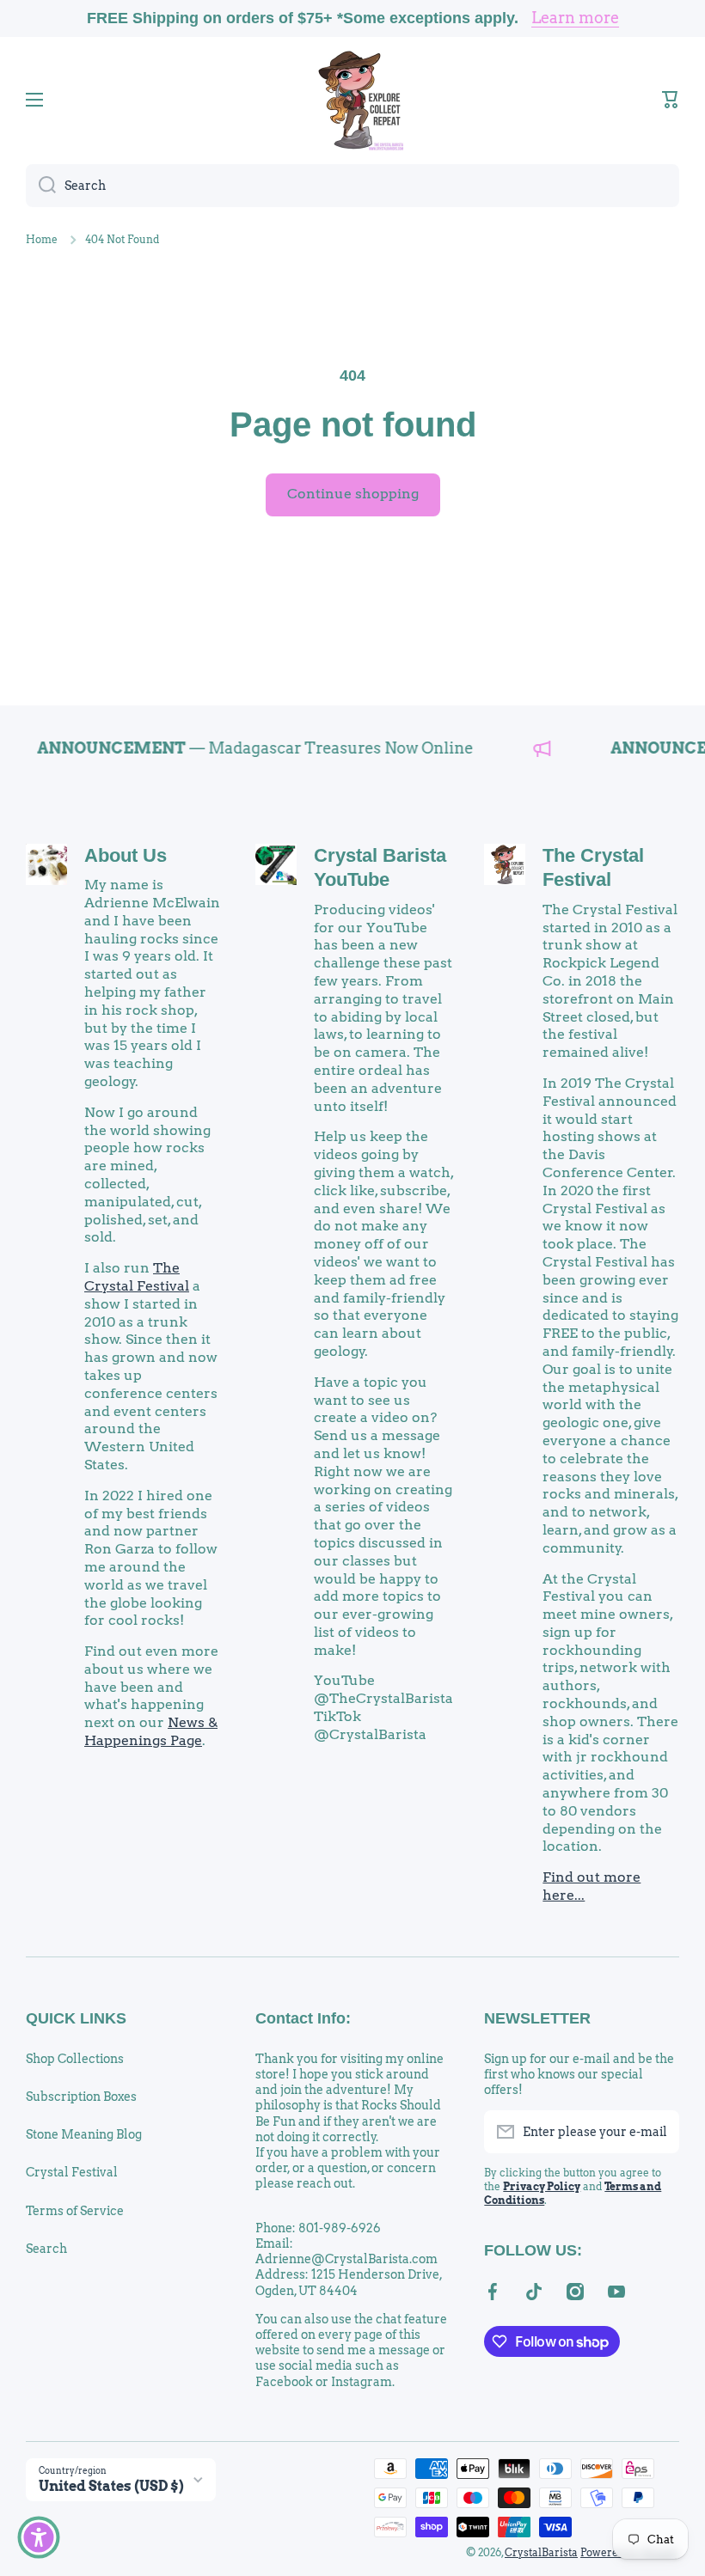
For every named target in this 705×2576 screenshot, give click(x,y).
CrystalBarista (541, 2552)
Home (42, 239)
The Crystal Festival (137, 1277)
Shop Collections (75, 2059)
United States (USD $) (111, 2486)
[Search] (41, 186)
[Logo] (352, 100)
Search (46, 2249)
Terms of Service (75, 2211)
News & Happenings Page (151, 1731)
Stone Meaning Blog (84, 2134)
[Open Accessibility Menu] (39, 2537)
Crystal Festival (72, 2172)
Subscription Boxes (81, 2097)
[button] (671, 100)
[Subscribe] (658, 2132)
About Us (126, 855)
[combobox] (352, 186)
